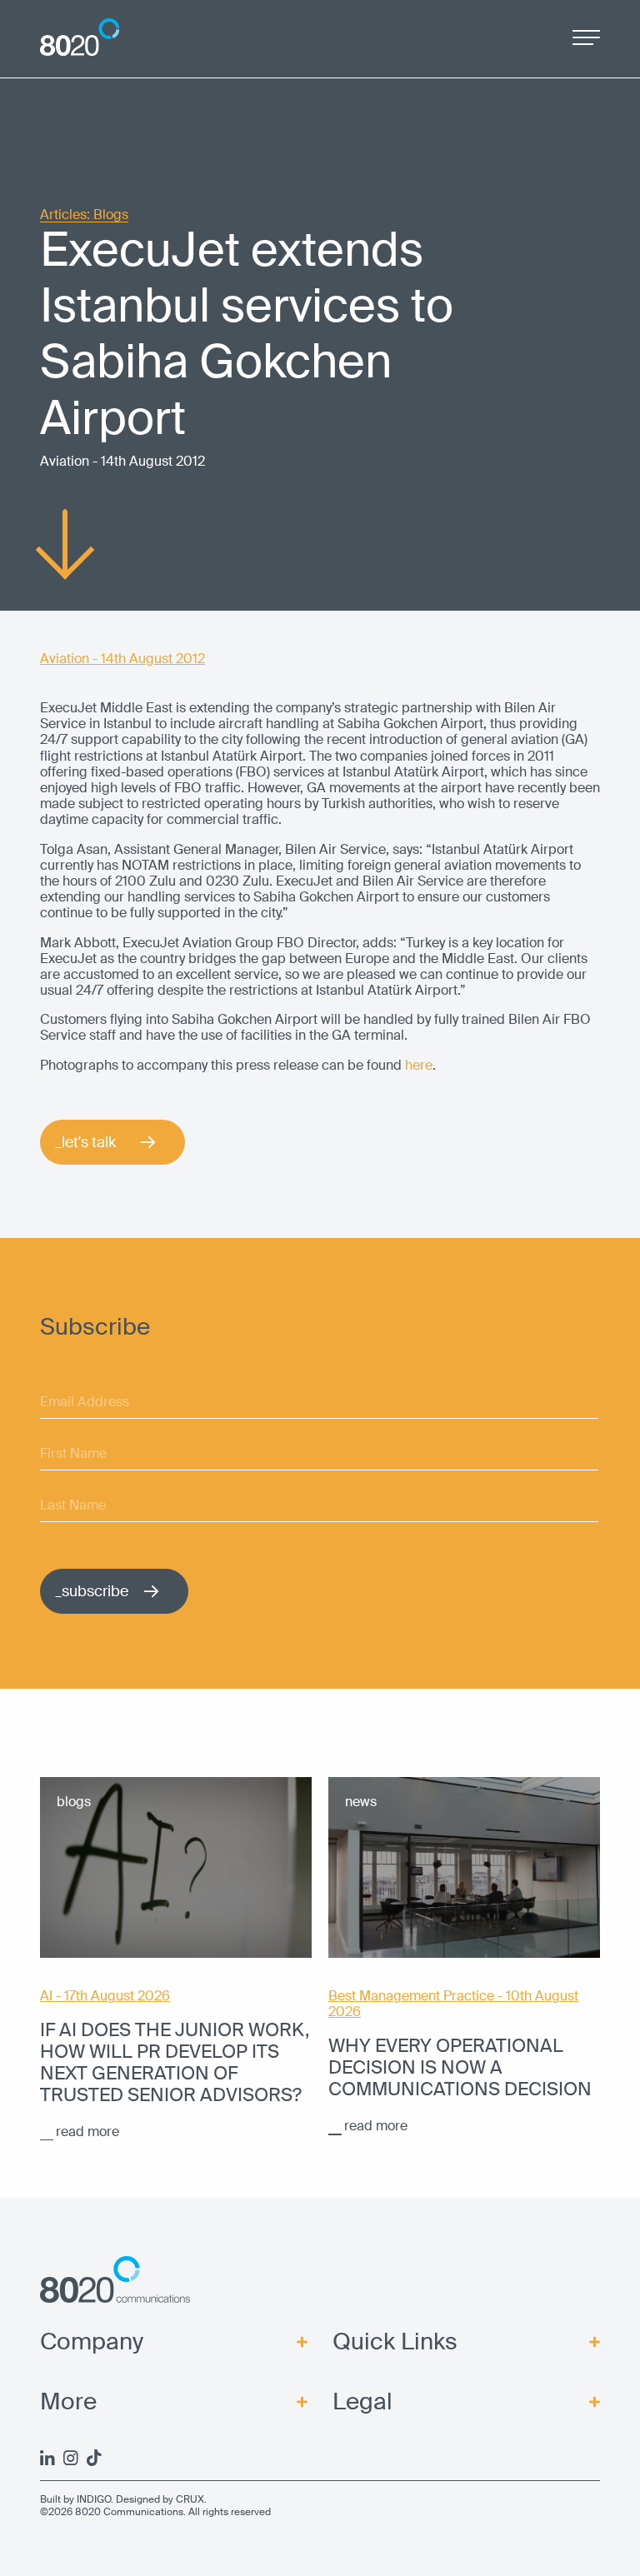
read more (87, 2132)
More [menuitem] (68, 2402)
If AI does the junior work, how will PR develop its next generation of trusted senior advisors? (175, 2063)
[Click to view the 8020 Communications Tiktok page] (94, 2458)
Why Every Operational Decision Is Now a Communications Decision (460, 2068)
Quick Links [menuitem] (395, 2342)
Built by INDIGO (75, 2499)
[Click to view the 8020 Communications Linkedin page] (47, 2458)
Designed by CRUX (160, 2499)
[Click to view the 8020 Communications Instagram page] (71, 2458)
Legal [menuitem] (362, 2402)
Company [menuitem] (92, 2342)
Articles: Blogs (84, 215)
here (419, 1065)
